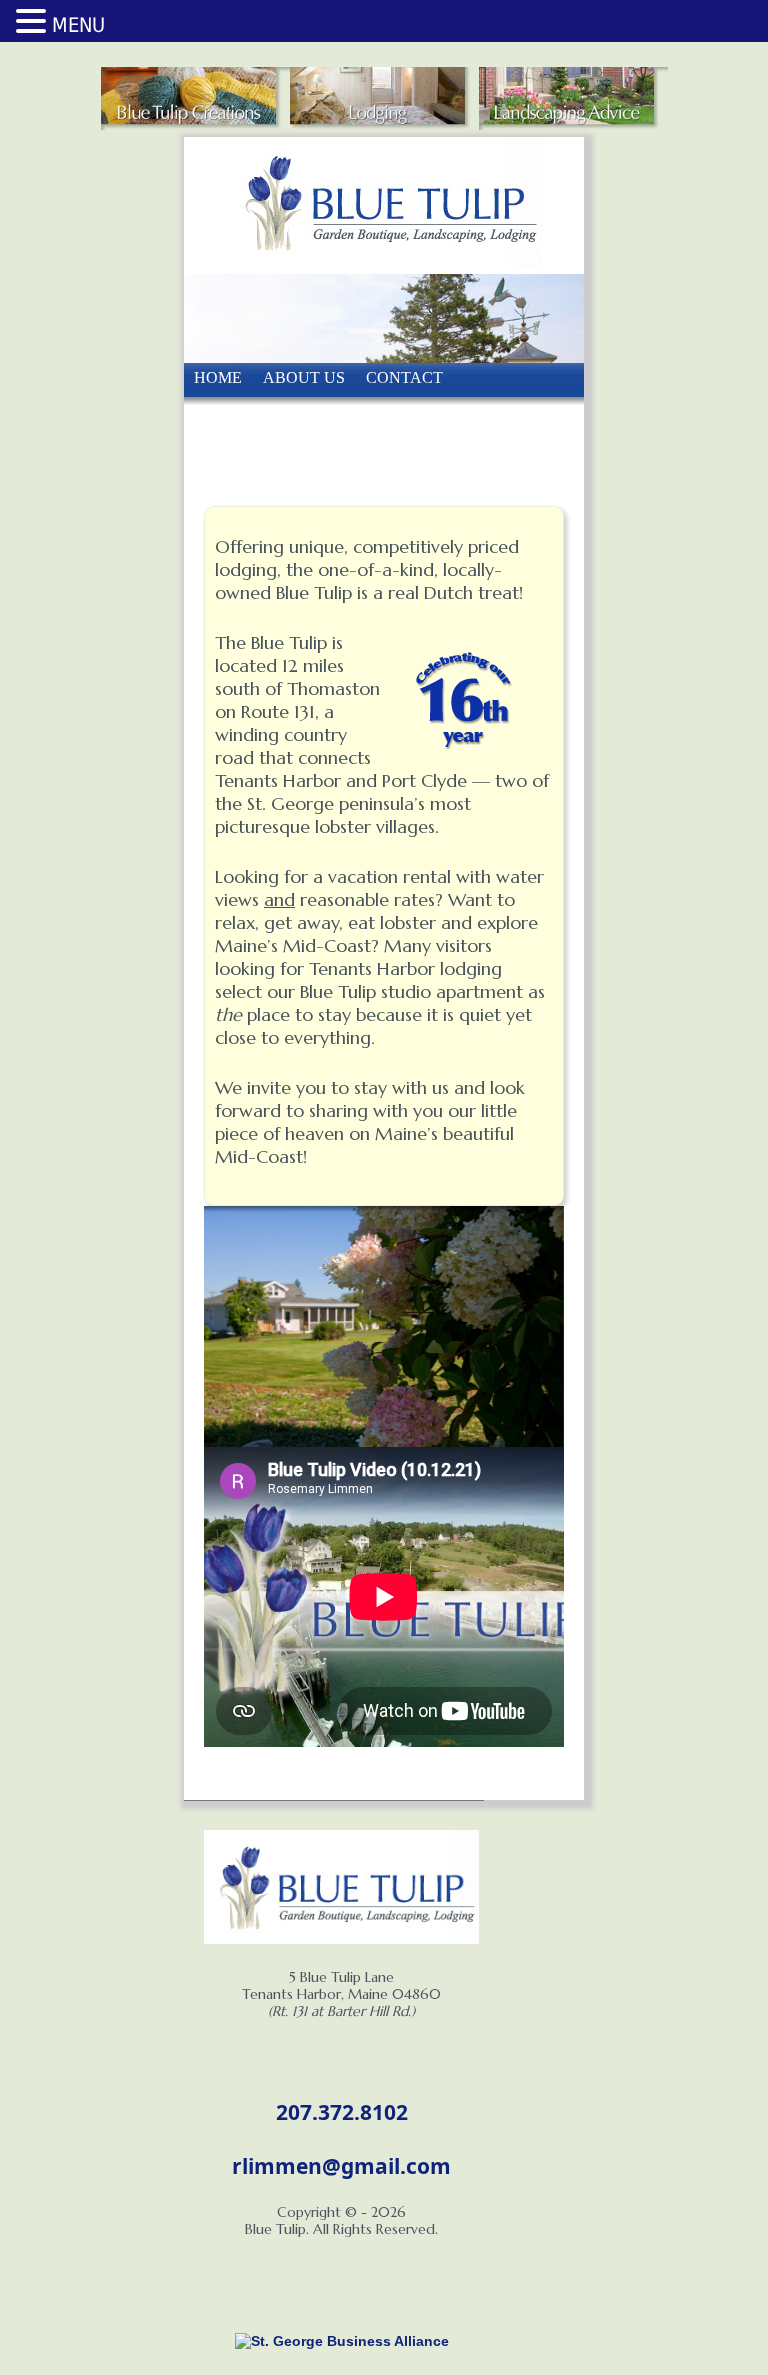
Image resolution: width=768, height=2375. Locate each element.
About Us (304, 377)
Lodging (433, 463)
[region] (384, 1326)
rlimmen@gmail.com (341, 2166)
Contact (404, 377)
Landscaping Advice (284, 463)
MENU (78, 25)
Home (218, 377)
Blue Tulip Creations (287, 420)
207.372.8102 (342, 2112)
